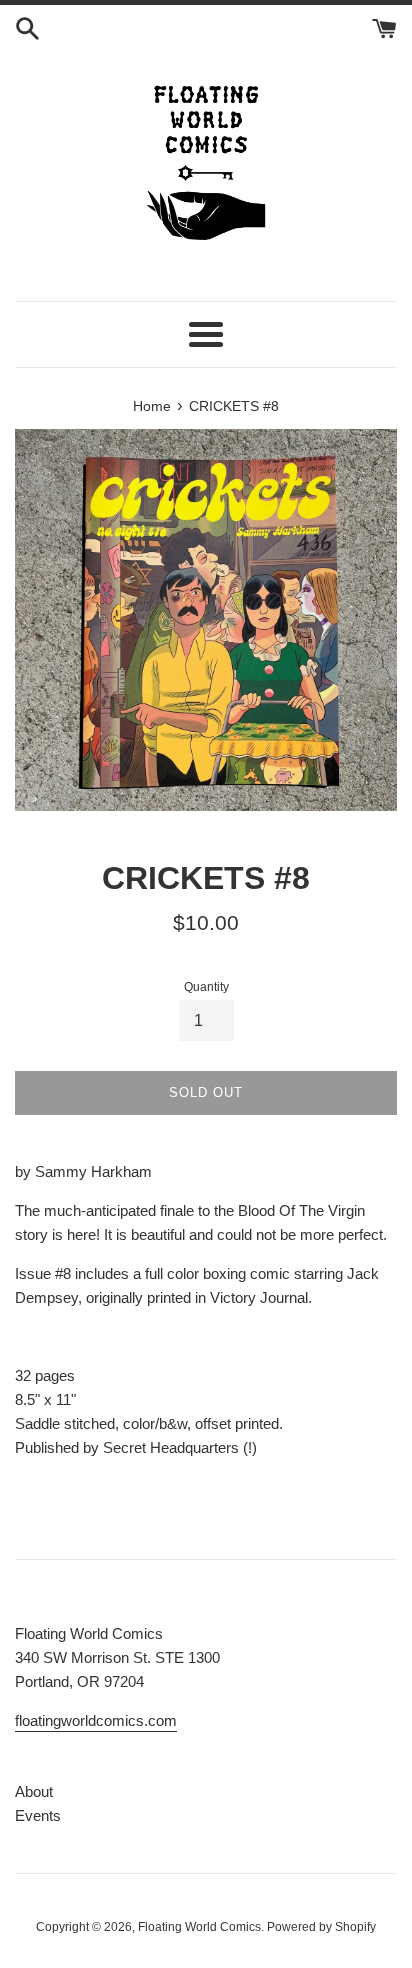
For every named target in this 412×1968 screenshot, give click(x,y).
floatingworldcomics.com (96, 1720)
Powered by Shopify (321, 1927)
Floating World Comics (199, 1927)
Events (38, 1815)
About (34, 1791)
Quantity (206, 987)
